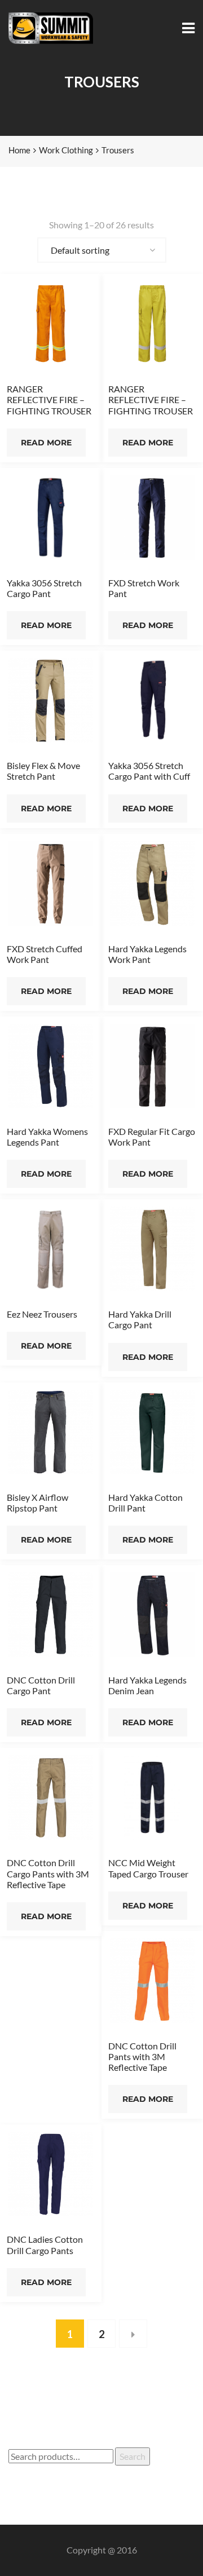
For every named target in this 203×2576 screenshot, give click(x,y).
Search (133, 2456)
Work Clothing (66, 150)
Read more (46, 443)
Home (19, 150)
